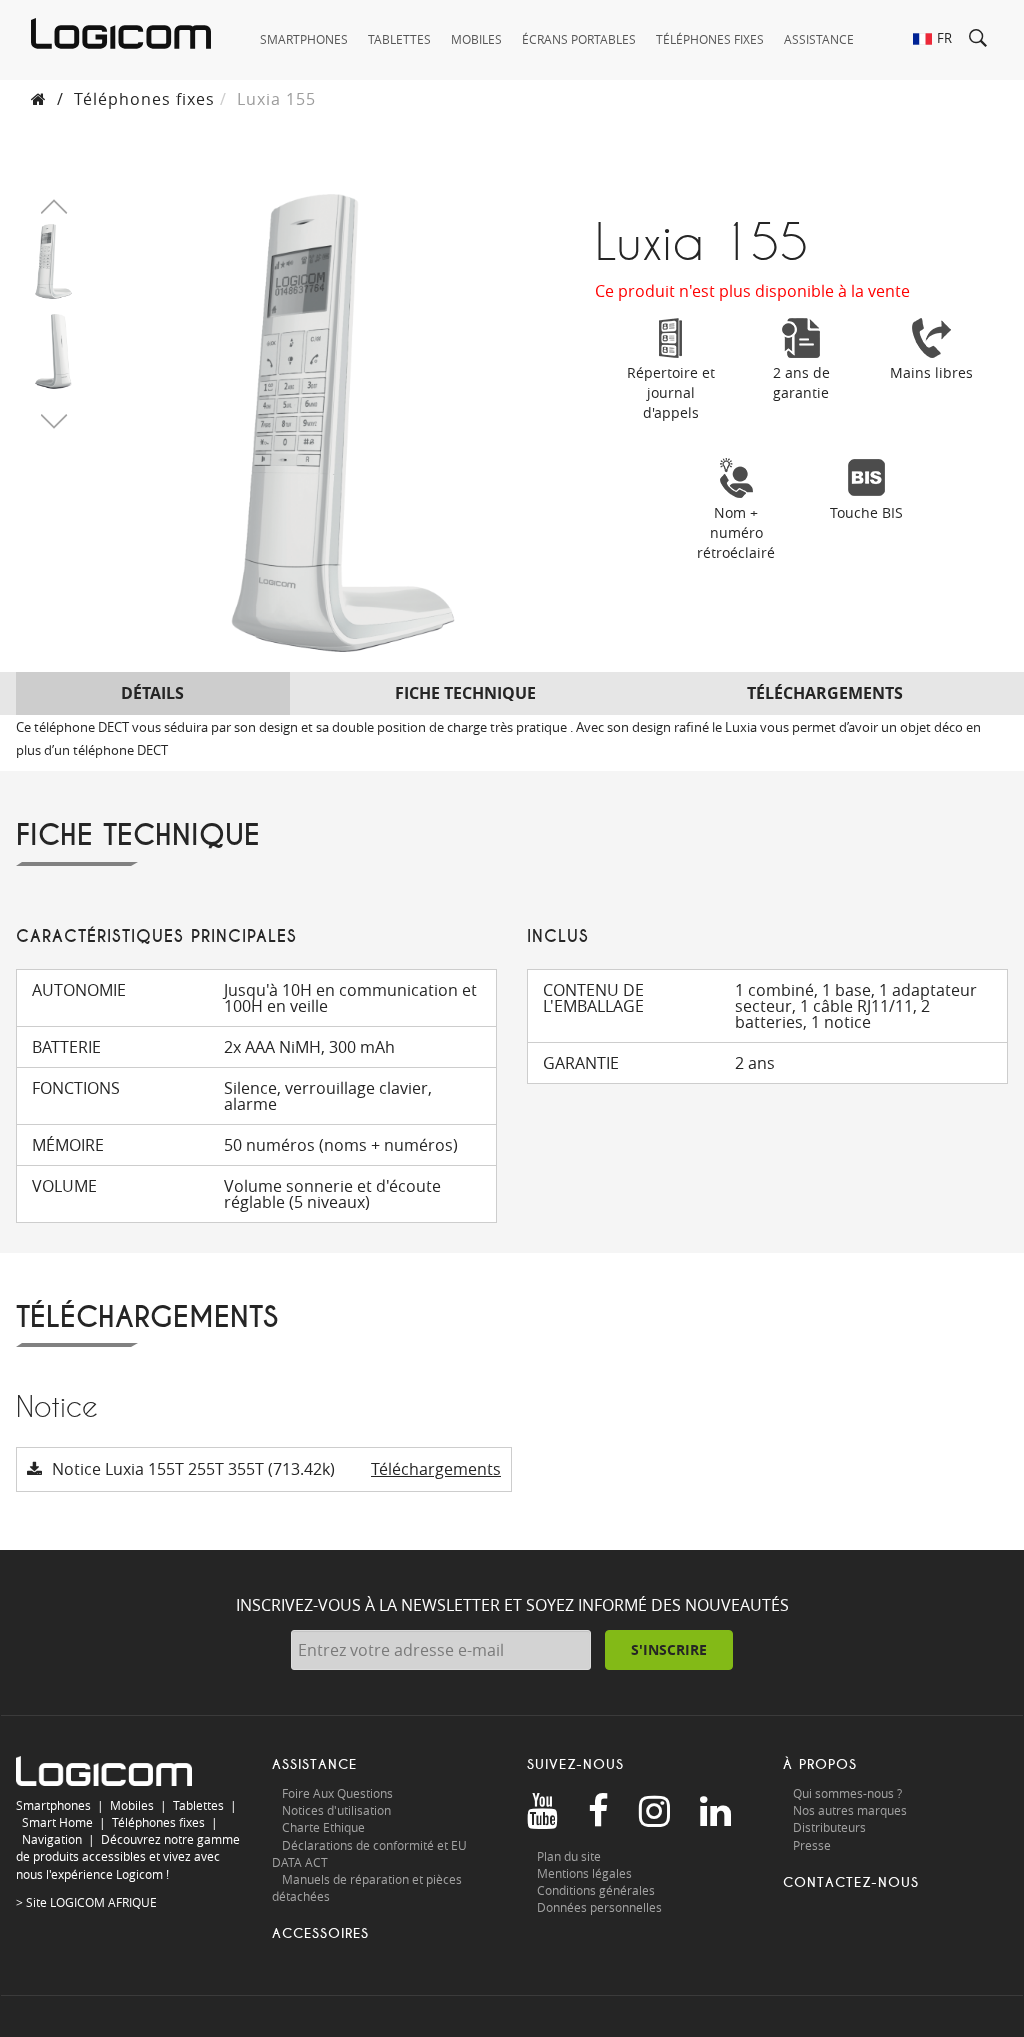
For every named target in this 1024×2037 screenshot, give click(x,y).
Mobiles (132, 1805)
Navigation (52, 1839)
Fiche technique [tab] (465, 693)
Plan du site (569, 1856)
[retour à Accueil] (39, 99)
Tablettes (198, 1805)
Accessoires (320, 1933)
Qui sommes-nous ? (847, 1793)
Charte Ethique (325, 1827)
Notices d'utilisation (336, 1810)
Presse (812, 1845)
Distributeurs (829, 1827)
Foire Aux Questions (337, 1793)
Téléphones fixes (144, 99)
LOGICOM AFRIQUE (103, 1902)
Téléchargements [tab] (825, 693)
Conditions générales (596, 1890)
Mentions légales (584, 1873)
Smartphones (53, 1805)
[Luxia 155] (53, 260)
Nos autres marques (850, 1810)
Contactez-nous (851, 1882)
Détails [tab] (152, 693)
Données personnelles (599, 1907)
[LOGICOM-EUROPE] (121, 33)
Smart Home (57, 1822)
